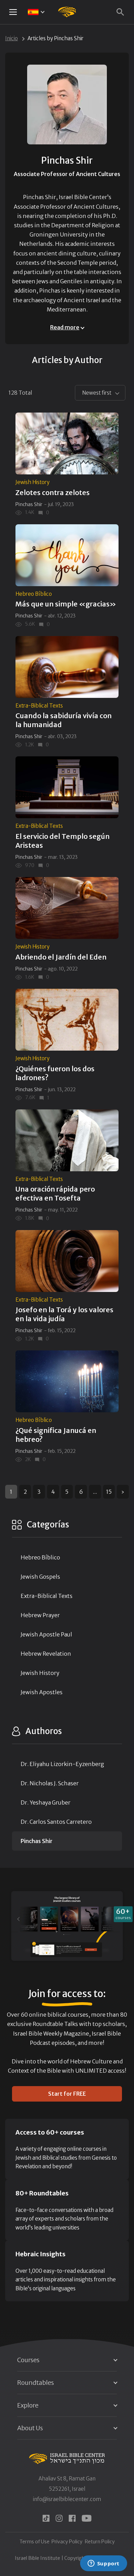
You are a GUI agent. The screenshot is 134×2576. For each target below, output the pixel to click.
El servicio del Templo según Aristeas (63, 841)
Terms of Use (35, 2542)
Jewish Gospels (40, 1577)
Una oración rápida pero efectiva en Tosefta (55, 1193)
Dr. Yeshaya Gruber (46, 1802)
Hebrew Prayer (40, 1615)
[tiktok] (46, 2518)
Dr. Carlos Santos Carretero (56, 1822)
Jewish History (32, 482)
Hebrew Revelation (46, 1654)
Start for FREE (67, 2094)
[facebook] (72, 2518)
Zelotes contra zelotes (53, 492)
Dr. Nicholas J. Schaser (50, 1783)
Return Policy (100, 2542)
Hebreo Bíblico (34, 594)
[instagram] (59, 2518)
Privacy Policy (67, 2542)
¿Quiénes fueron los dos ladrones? (55, 1073)
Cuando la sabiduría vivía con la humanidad (64, 720)
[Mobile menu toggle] (13, 12)
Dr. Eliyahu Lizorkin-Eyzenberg (62, 1764)
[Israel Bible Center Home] (67, 12)
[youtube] (87, 2518)
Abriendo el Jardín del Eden (61, 957)
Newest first (97, 393)
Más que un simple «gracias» (66, 604)
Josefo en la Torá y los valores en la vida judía (64, 1314)
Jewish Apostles (42, 1692)
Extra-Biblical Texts (39, 706)
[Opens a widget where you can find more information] (103, 2564)
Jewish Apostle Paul (46, 1634)
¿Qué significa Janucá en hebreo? (56, 1435)
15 (109, 1492)
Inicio (12, 38)
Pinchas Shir (29, 504)
